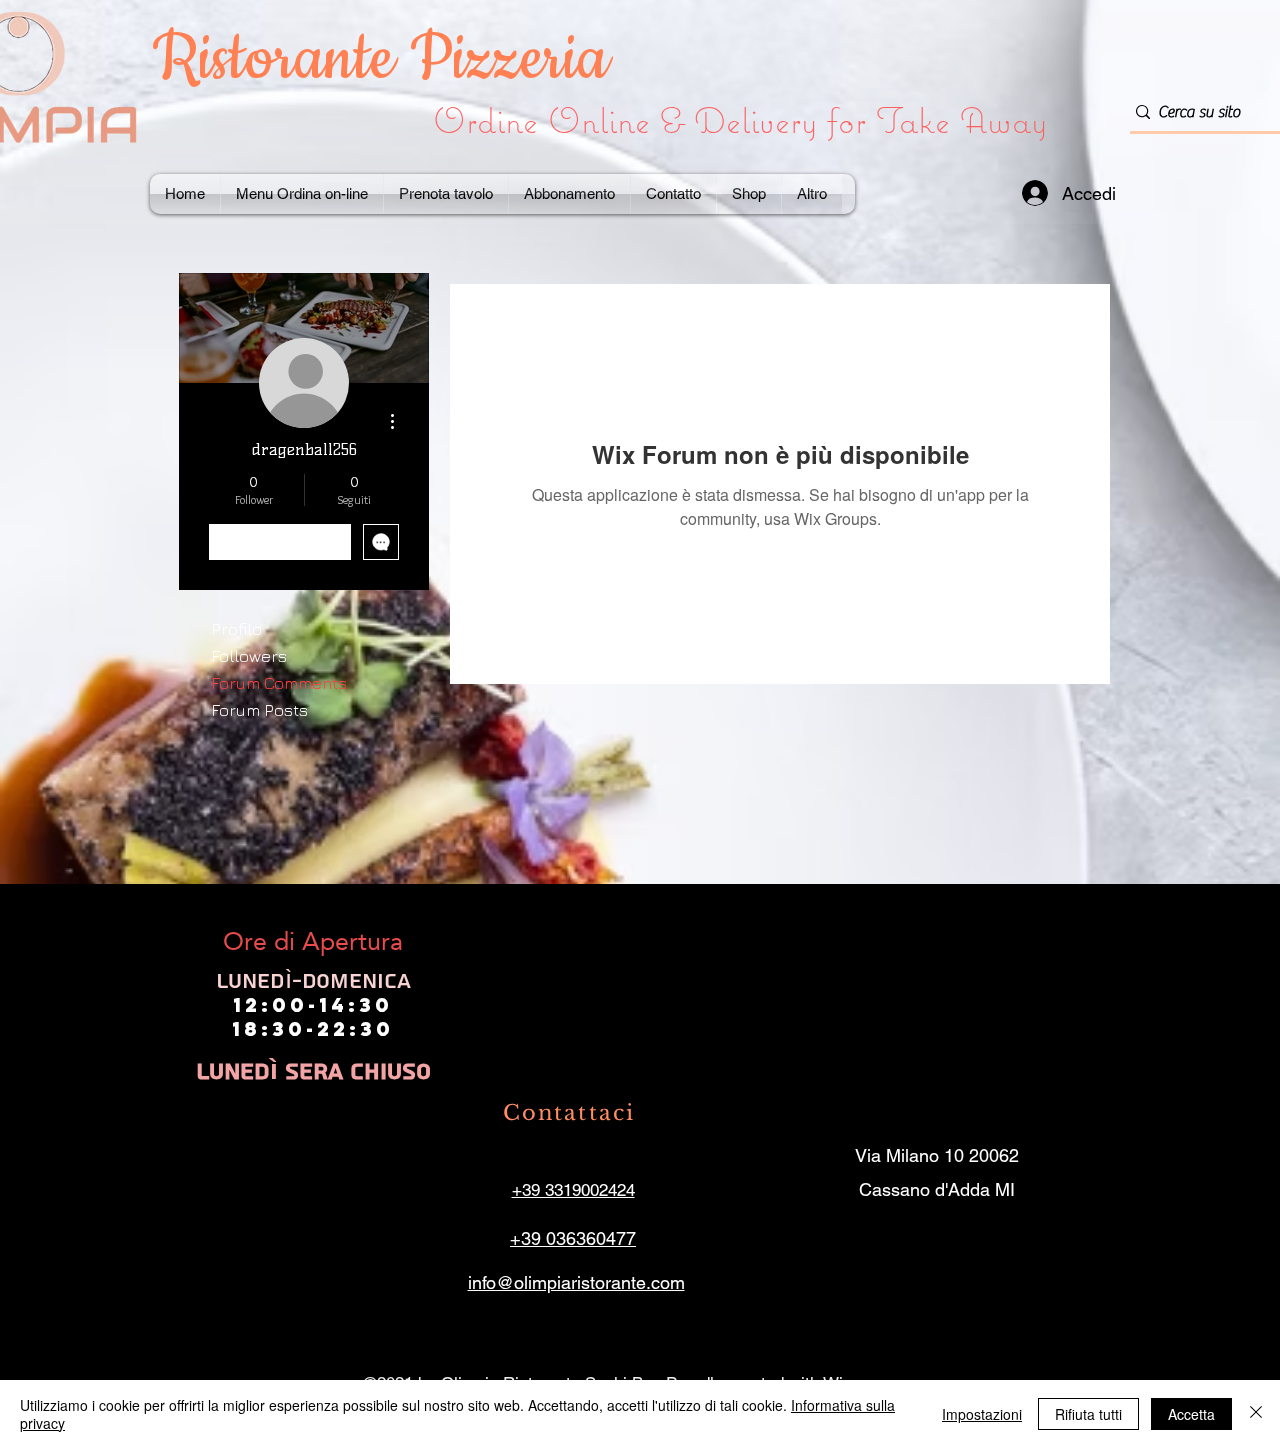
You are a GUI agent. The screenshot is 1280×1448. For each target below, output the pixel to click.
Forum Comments (279, 683)
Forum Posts (259, 710)
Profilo (236, 629)
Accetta (1191, 1414)
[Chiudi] (1256, 1414)
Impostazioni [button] (982, 1414)
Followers (249, 656)
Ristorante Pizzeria (388, 59)
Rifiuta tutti (1088, 1414)
